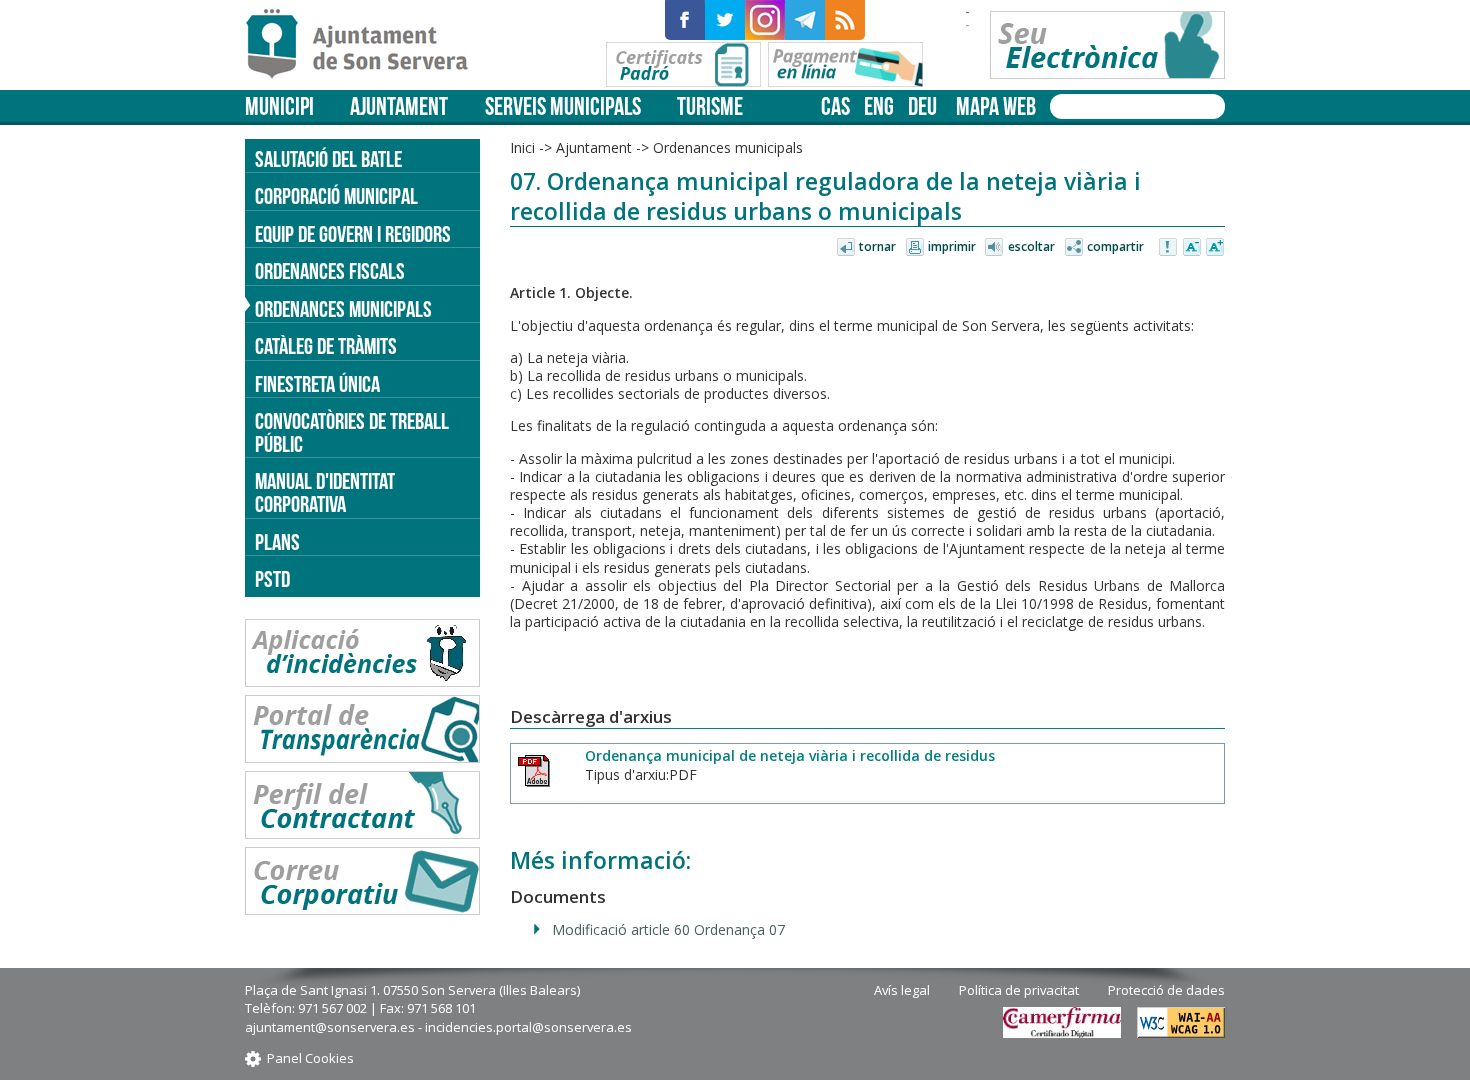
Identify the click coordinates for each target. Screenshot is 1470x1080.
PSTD (272, 579)
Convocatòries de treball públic (352, 432)
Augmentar (1215, 248)
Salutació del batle (328, 159)
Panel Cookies (310, 1058)
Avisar (1169, 248)
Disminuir (1192, 248)
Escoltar (1031, 246)
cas (835, 106)
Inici (522, 147)
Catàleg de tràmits (326, 346)
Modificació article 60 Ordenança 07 (668, 929)
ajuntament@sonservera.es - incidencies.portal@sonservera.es (438, 1027)
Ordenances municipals (343, 309)
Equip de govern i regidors (353, 234)
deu (922, 106)
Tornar (877, 246)
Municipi (279, 106)
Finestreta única (317, 384)
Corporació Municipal (336, 196)
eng (879, 106)
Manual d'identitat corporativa (325, 492)
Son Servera (365, 45)
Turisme (710, 106)
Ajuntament (399, 106)
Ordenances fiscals (330, 271)
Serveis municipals (563, 106)
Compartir (1115, 246)
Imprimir (952, 246)
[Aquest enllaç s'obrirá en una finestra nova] (685, 20)
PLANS (277, 542)
